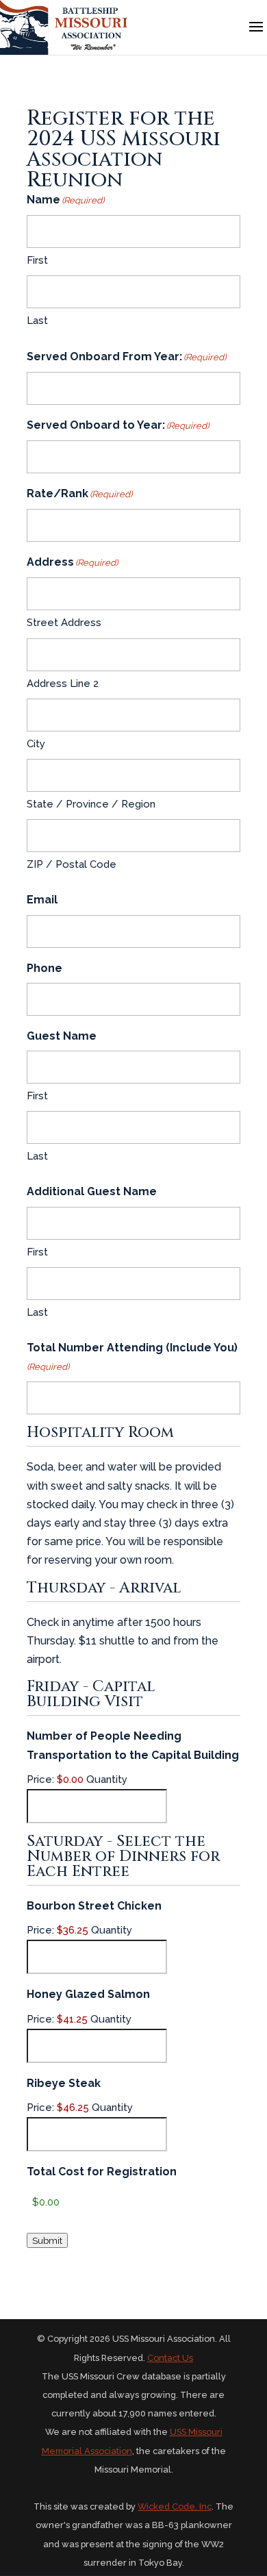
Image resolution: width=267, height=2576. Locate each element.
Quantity (107, 1779)
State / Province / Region (91, 804)
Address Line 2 (63, 684)
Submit (47, 2240)
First (37, 260)
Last (37, 321)
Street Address (64, 623)
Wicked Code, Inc (175, 2506)
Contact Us (170, 2358)
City (36, 744)
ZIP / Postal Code (72, 864)
